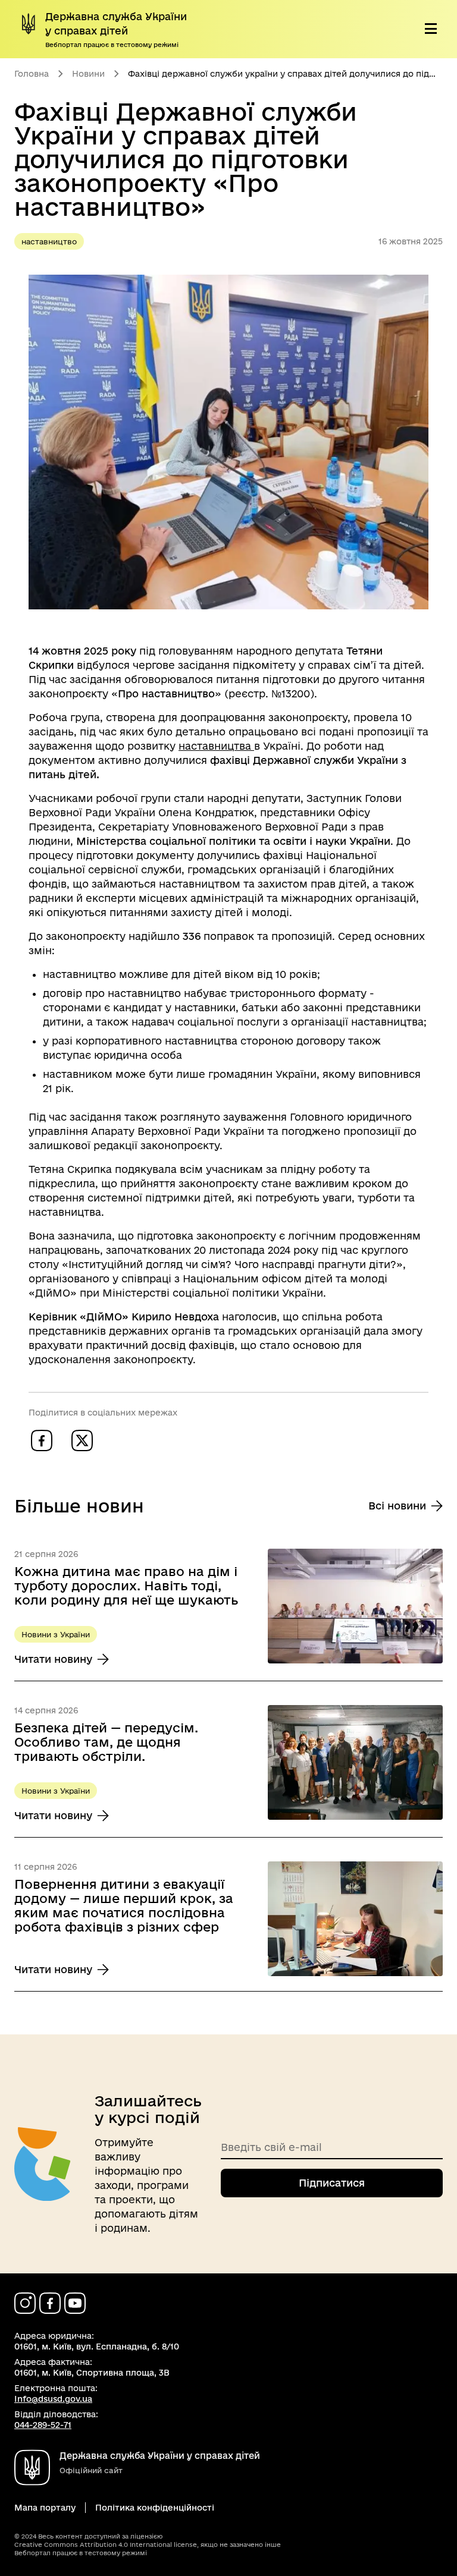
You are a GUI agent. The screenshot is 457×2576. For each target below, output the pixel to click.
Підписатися (332, 2183)
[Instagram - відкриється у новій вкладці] (25, 2303)
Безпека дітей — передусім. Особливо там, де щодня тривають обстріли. (106, 1742)
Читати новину (62, 1660)
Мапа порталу (45, 2508)
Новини (88, 74)
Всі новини (397, 1506)
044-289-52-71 (43, 2425)
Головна (32, 74)
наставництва (216, 746)
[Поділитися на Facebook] (42, 1440)
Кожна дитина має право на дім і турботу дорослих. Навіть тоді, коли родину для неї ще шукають (126, 1586)
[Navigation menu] (431, 29)
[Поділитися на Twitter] (82, 1440)
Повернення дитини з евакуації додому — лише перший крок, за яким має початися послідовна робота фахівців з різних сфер (124, 1905)
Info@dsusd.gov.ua (53, 2399)
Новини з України (56, 1634)
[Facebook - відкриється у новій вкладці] (50, 2303)
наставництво (49, 241)
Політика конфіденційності (155, 2508)
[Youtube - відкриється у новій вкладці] (75, 2303)
